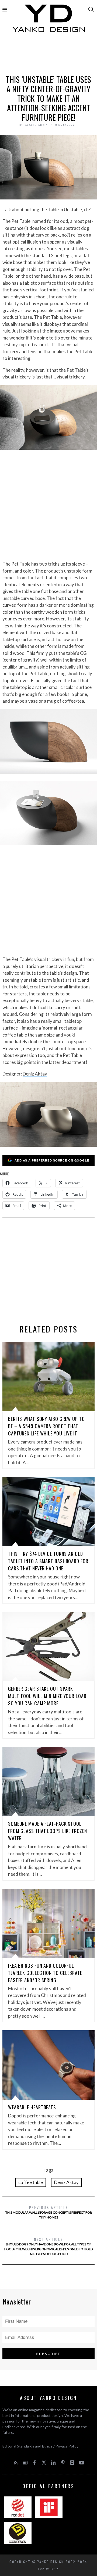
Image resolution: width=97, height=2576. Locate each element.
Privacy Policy (67, 2446)
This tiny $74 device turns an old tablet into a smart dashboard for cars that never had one (48, 1561)
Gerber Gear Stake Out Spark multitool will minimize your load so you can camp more (47, 1696)
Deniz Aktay (35, 1074)
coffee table (31, 2182)
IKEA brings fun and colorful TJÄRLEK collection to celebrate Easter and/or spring (45, 1973)
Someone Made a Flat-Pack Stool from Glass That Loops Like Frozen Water (48, 1831)
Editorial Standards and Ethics (27, 2446)
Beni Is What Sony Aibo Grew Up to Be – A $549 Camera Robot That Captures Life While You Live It (46, 1426)
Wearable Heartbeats (32, 2107)
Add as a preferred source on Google (52, 1160)
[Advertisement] (48, 56)
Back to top (47, 2568)
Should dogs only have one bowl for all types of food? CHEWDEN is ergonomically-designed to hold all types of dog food (48, 2246)
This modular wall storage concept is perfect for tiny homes (49, 2212)
